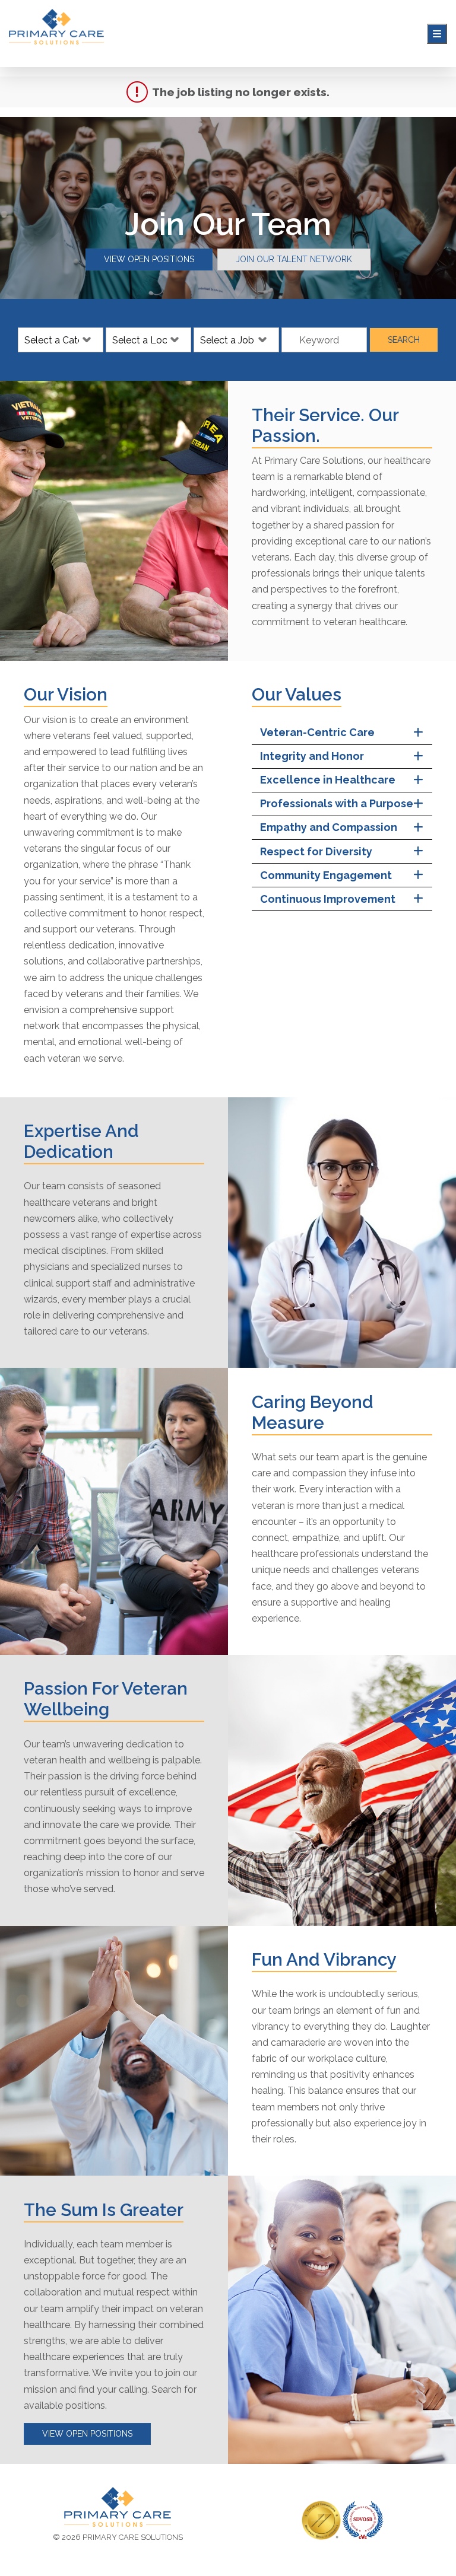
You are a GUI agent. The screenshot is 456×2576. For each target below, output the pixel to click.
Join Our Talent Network (294, 259)
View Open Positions (149, 259)
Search (404, 340)
